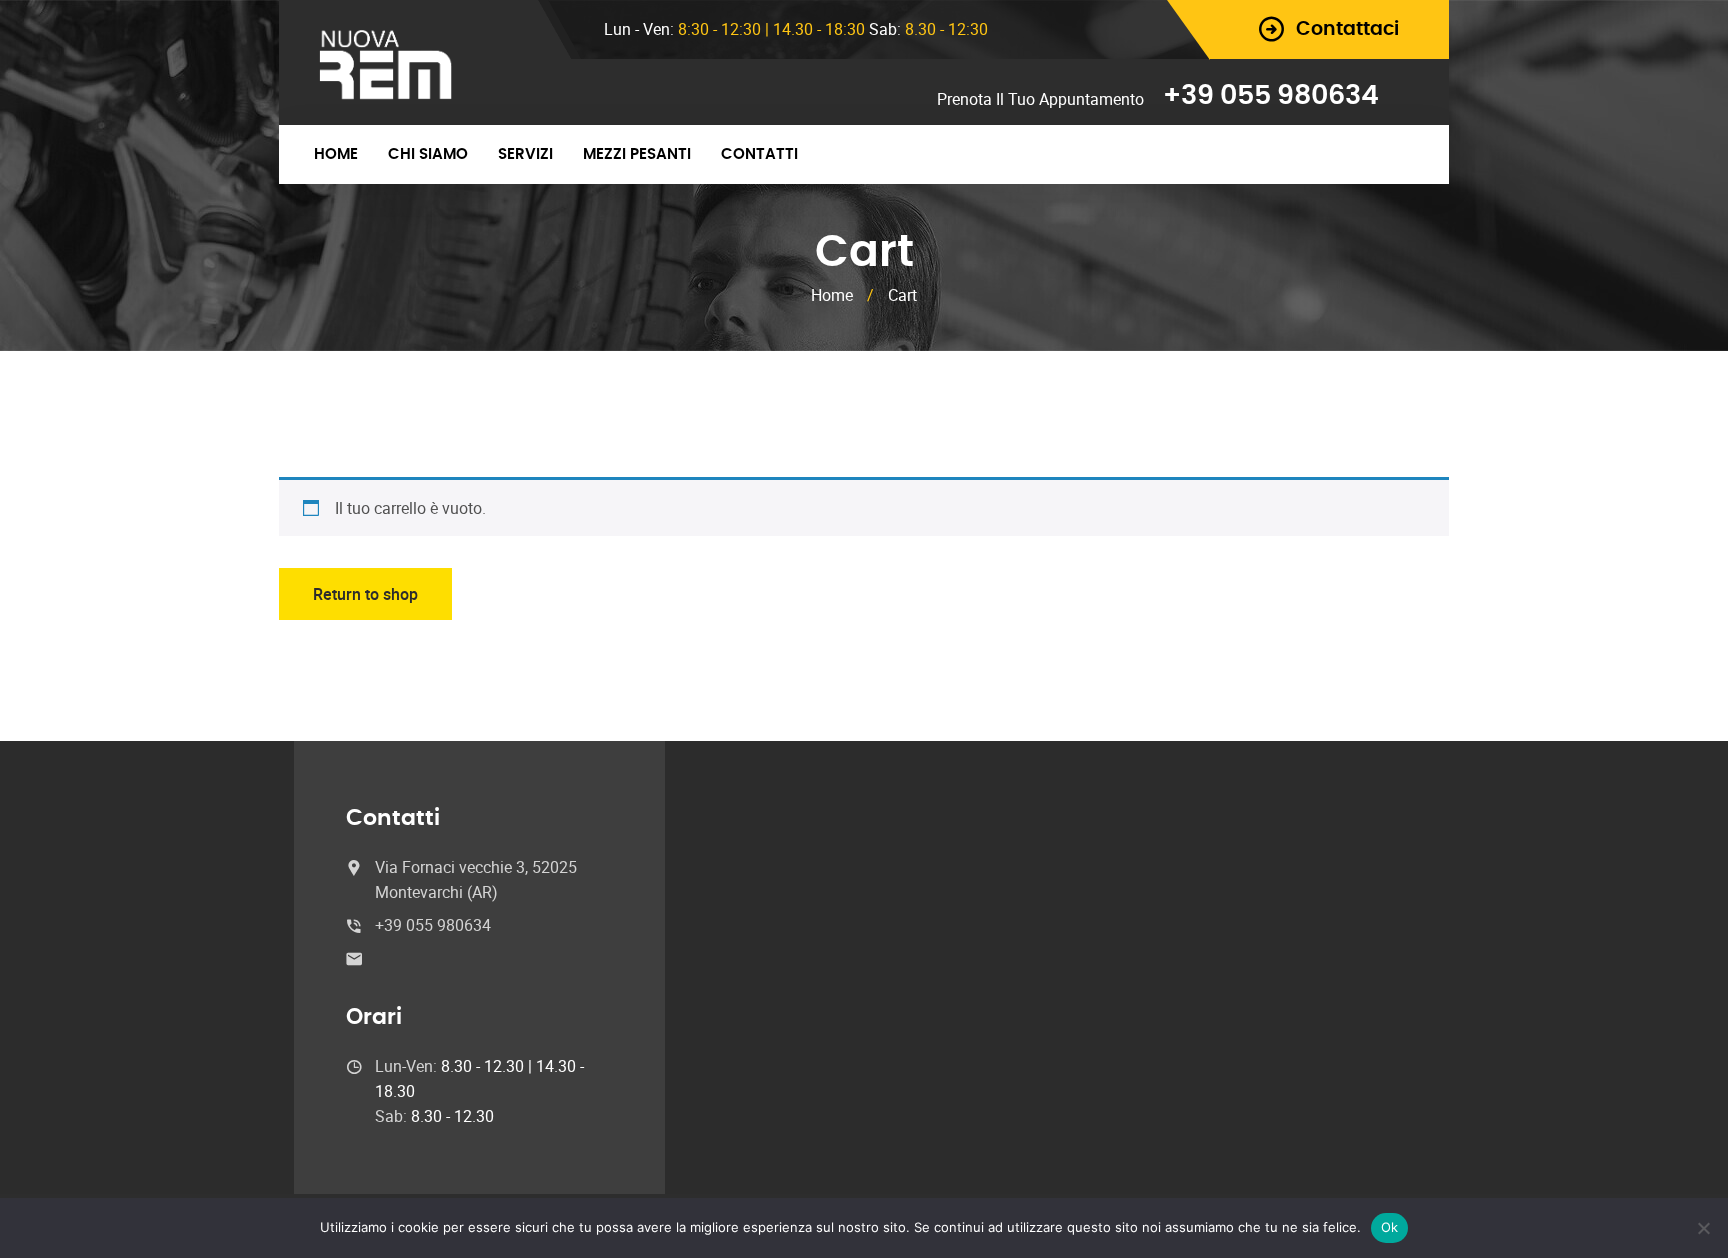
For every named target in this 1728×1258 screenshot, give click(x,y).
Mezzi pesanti (637, 154)
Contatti (759, 154)
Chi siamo (428, 154)
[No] (1703, 1228)
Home (336, 154)
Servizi (525, 154)
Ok (1390, 1227)
